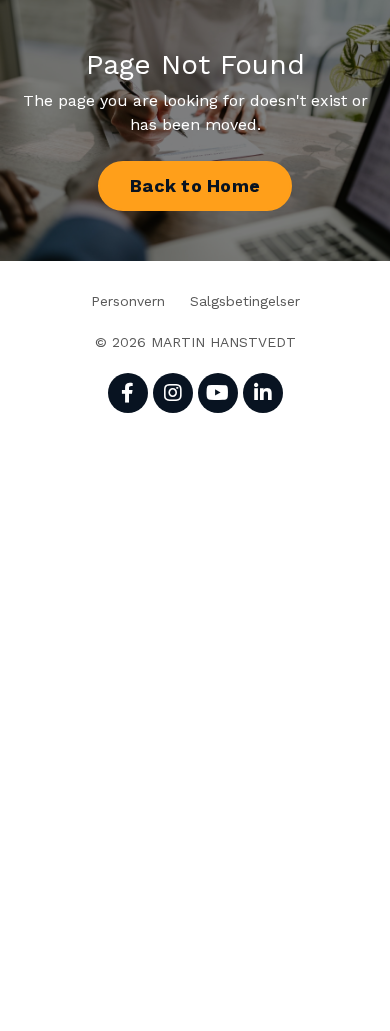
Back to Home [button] (195, 185)
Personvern (128, 301)
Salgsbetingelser (245, 301)
